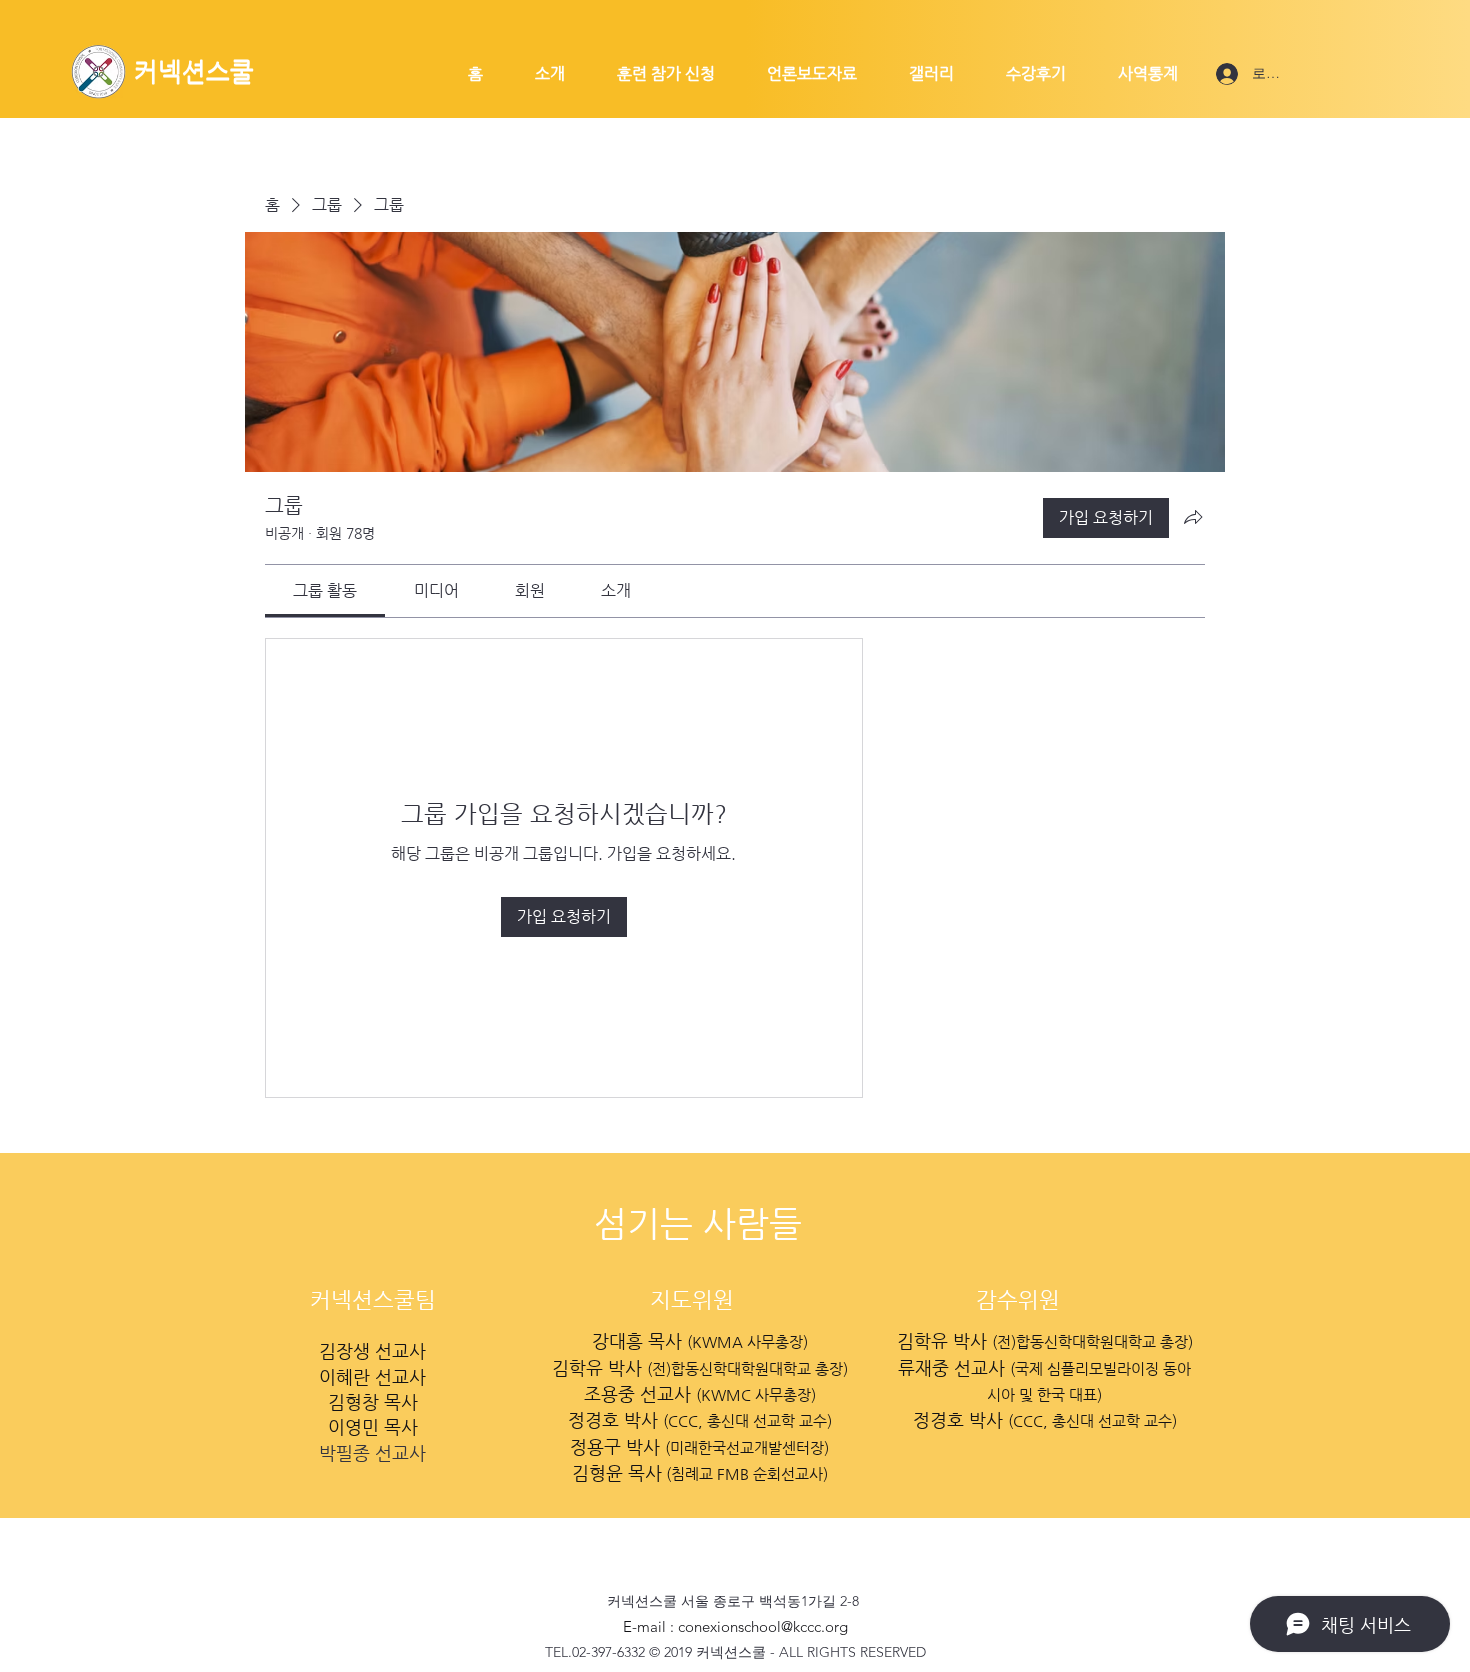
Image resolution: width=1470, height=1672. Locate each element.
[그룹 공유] (1193, 517)
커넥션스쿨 (194, 71)
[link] (325, 590)
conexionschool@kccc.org (763, 1626)
